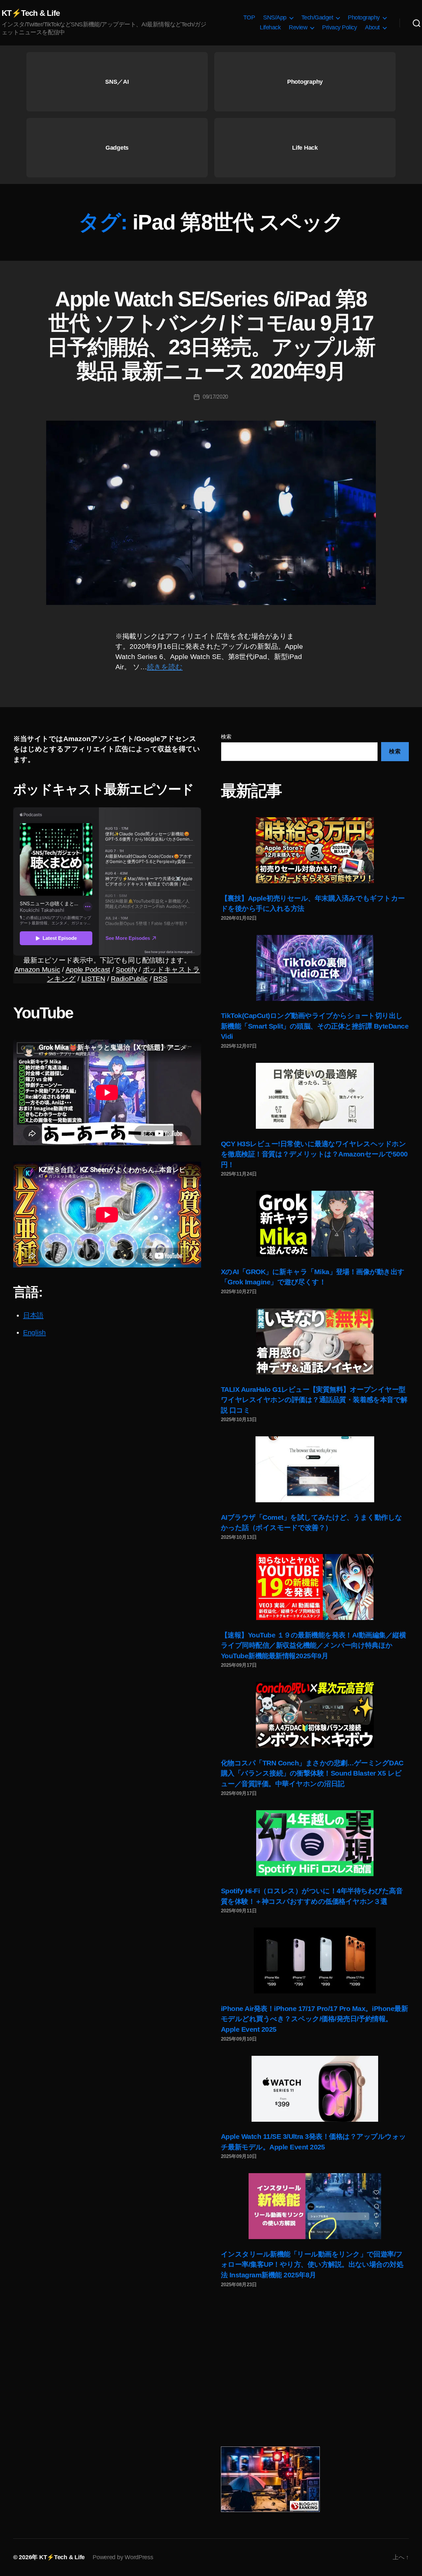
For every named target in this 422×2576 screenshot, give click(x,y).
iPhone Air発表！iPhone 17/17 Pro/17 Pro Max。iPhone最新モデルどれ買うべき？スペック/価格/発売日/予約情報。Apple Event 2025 (314, 2019)
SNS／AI (117, 82)
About (372, 27)
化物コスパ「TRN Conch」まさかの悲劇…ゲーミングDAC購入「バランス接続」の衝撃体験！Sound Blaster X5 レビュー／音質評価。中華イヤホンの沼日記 (312, 1773)
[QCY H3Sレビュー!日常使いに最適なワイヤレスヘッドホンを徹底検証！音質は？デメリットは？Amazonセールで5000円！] (315, 1096)
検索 (226, 737)
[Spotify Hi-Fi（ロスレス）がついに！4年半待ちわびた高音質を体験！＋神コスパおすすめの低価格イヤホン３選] (315, 1843)
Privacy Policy (339, 27)
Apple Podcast (88, 969)
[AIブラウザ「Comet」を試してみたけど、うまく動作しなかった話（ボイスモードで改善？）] (315, 1469)
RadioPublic (129, 979)
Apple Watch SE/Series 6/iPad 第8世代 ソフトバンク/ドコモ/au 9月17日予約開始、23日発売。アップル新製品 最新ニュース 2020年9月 (211, 335)
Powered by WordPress (123, 2557)
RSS (160, 979)
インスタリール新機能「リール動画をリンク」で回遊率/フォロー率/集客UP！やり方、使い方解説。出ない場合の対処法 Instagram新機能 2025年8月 (312, 2264)
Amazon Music (37, 969)
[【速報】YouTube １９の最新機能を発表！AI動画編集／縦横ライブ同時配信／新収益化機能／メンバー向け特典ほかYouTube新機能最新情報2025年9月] (315, 1587)
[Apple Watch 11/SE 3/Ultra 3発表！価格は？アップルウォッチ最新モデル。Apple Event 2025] (315, 2089)
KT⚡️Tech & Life (31, 13)
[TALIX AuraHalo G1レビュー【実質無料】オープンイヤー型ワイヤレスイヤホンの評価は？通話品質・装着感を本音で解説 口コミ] (315, 1341)
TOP (249, 17)
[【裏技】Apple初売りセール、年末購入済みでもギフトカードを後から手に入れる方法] (315, 850)
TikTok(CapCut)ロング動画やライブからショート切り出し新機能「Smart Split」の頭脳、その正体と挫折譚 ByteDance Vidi (315, 1026)
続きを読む (165, 667)
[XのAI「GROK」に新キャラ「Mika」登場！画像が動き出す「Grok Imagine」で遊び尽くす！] (315, 1224)
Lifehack (270, 27)
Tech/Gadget (317, 17)
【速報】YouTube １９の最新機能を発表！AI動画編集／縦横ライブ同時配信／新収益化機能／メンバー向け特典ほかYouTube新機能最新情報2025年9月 (313, 1645)
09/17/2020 (215, 397)
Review (298, 27)
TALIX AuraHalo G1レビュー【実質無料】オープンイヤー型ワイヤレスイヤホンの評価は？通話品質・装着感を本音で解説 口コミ (314, 1400)
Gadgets (117, 148)
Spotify (126, 969)
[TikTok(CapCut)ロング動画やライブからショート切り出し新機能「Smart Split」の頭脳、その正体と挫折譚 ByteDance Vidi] (315, 968)
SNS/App (275, 17)
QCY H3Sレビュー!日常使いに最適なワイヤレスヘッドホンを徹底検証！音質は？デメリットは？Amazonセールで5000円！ (314, 1154)
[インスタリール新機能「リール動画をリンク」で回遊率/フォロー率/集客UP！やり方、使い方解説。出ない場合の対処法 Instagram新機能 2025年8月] (315, 2206)
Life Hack (305, 148)
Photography (364, 17)
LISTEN (93, 979)
